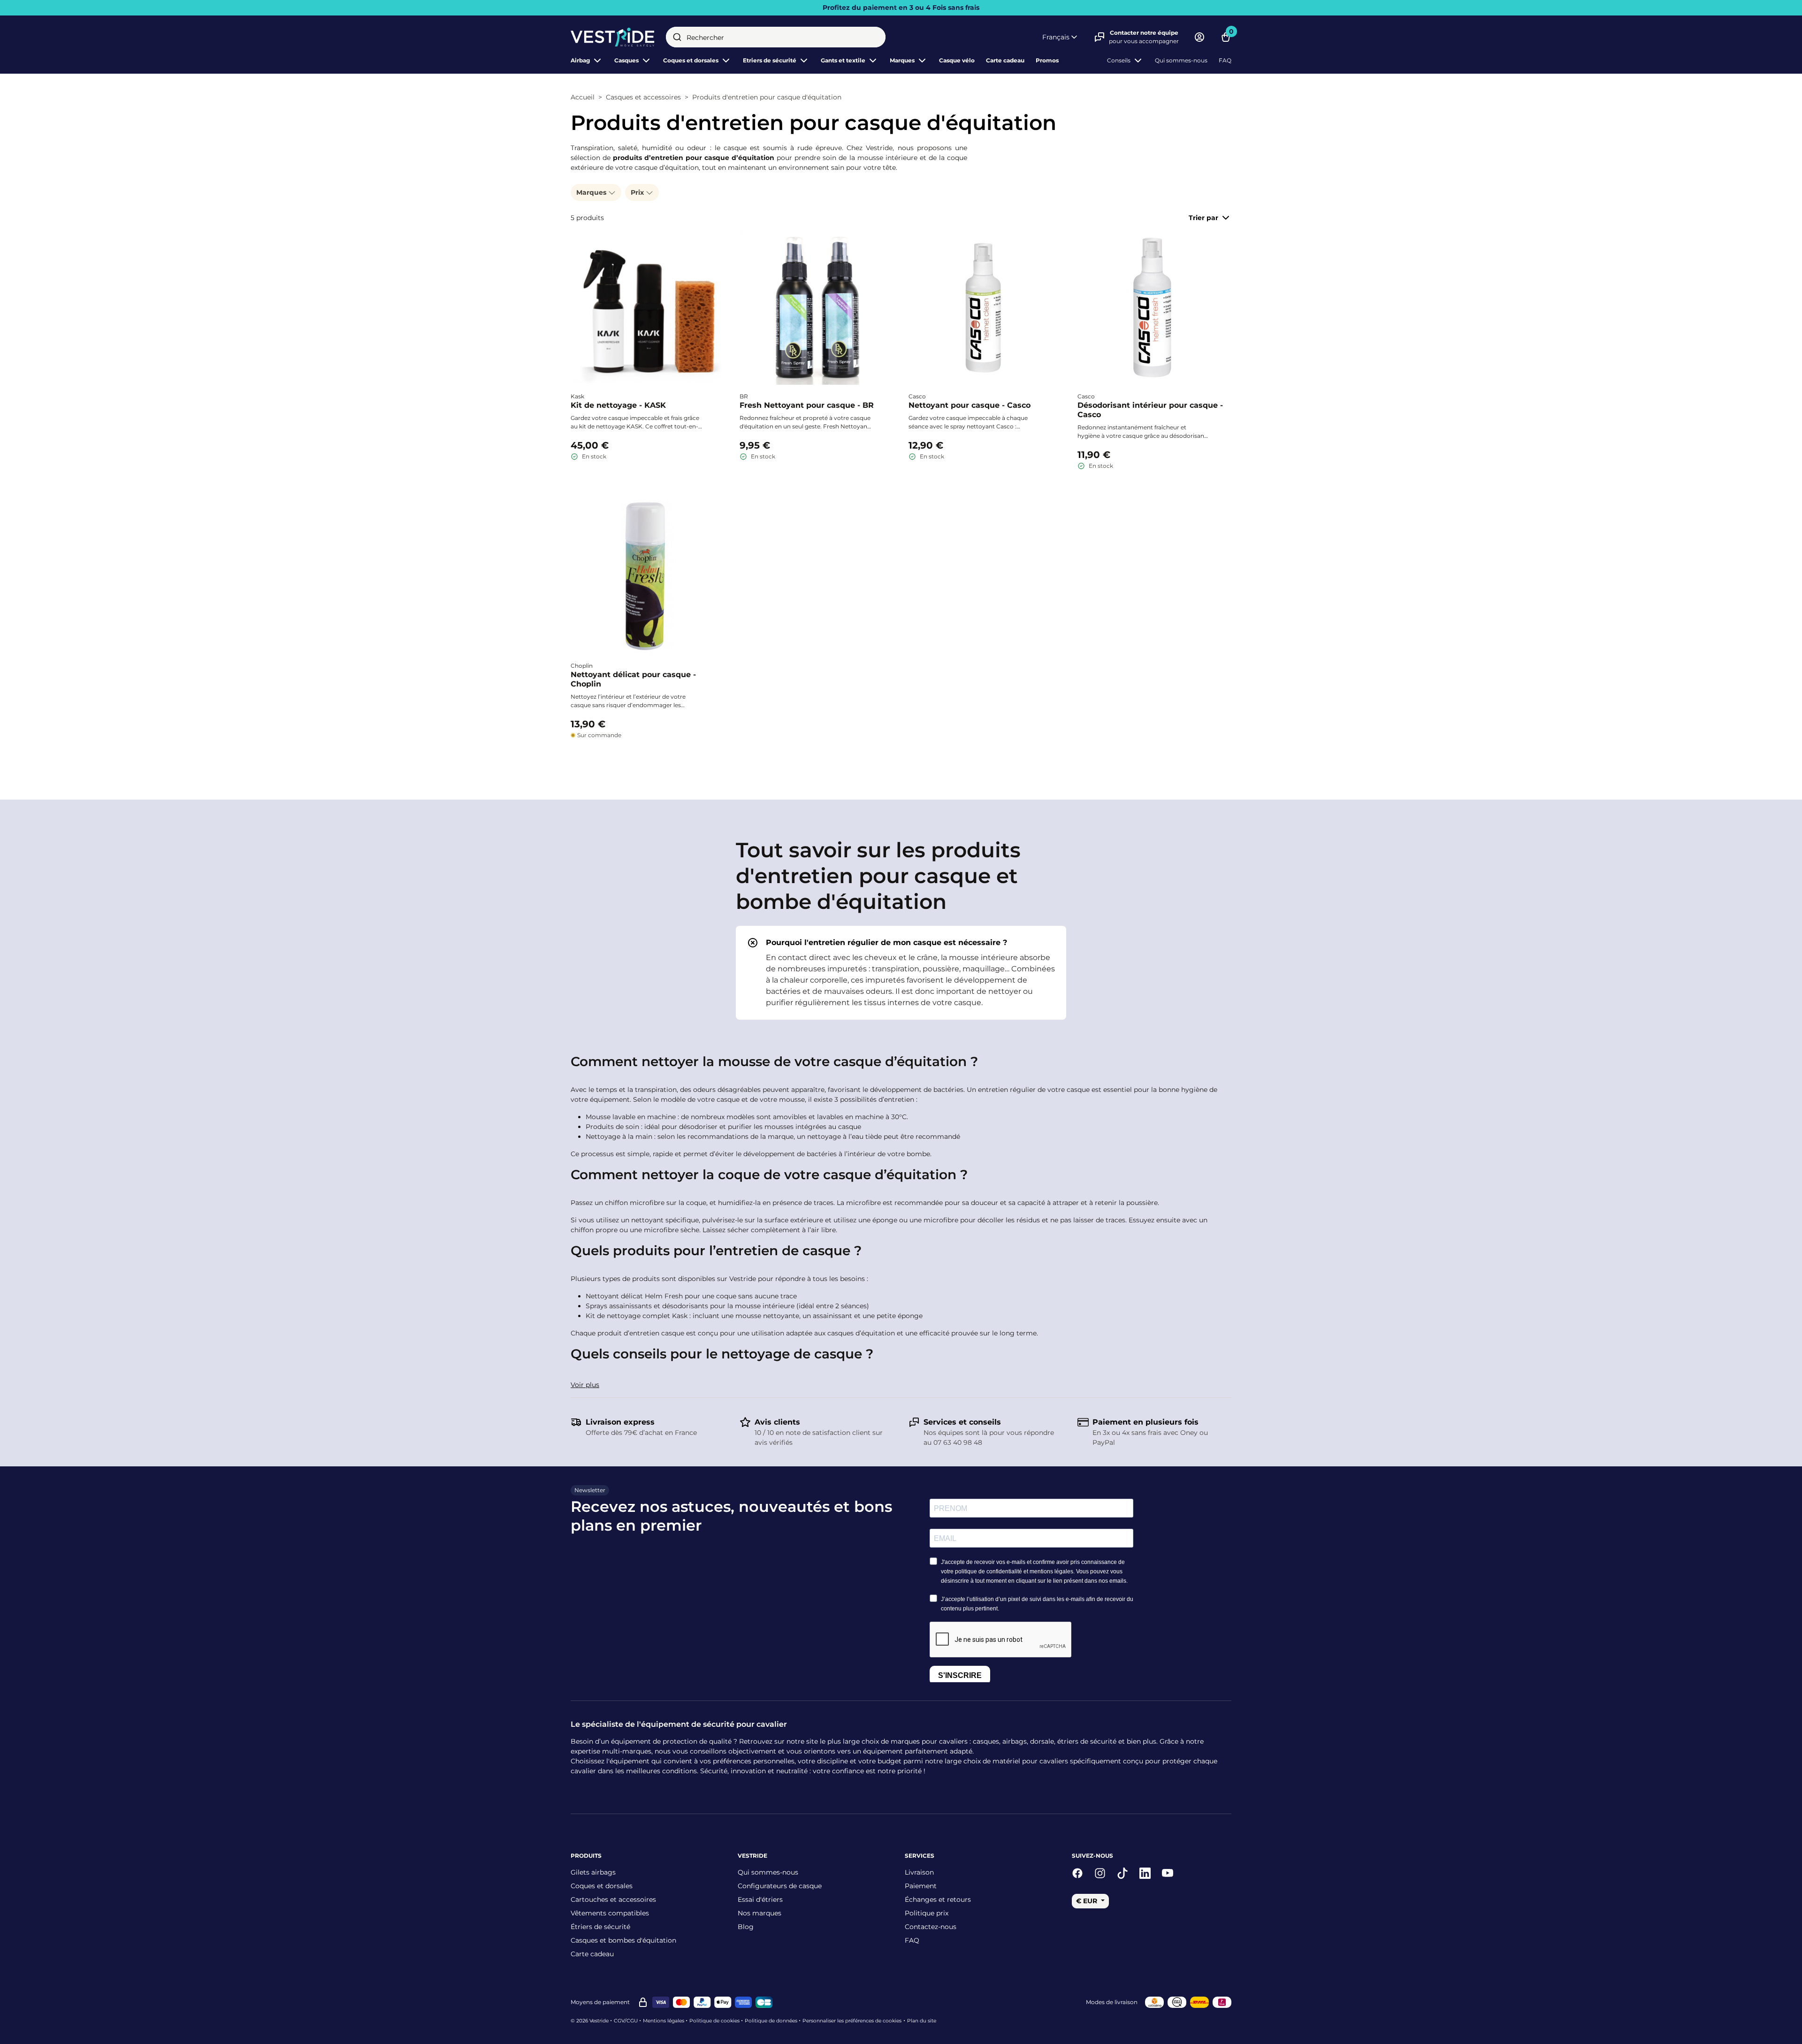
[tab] (901, 973)
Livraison (919, 1872)
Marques (902, 60)
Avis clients (777, 1422)
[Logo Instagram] (1100, 1873)
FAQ (1225, 60)
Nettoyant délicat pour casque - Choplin (633, 679)
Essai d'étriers (760, 1899)
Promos (1047, 60)
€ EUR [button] (1088, 1901)
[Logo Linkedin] (1145, 1873)
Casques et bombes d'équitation (623, 1940)
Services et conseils (962, 1422)
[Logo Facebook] (1077, 1873)
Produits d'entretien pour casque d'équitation (767, 97)
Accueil (583, 97)
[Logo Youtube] (1168, 1873)
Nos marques (760, 1913)
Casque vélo (957, 60)
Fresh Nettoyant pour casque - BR (807, 405)
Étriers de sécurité (600, 1927)
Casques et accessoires (643, 97)
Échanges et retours (938, 1899)
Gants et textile (843, 60)
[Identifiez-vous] (1199, 37)
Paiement (921, 1886)
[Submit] (677, 37)
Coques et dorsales (602, 1886)
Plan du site (922, 2021)
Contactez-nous (931, 1927)
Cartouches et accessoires (613, 1899)
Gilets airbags (593, 1872)
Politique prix (927, 1913)
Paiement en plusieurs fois (1145, 1422)
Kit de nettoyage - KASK (618, 405)
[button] (1061, 37)
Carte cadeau (1005, 60)
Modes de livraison (1112, 2002)
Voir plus (585, 1385)
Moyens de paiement (600, 2002)
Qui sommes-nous (1181, 60)
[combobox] (776, 37)
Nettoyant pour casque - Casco (970, 405)
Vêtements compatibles (610, 1913)
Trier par (1203, 218)
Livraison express (620, 1422)
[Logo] (613, 37)
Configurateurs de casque (780, 1886)
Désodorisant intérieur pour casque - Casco (1150, 410)
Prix (638, 192)
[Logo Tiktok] (1122, 1873)
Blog (746, 1927)
